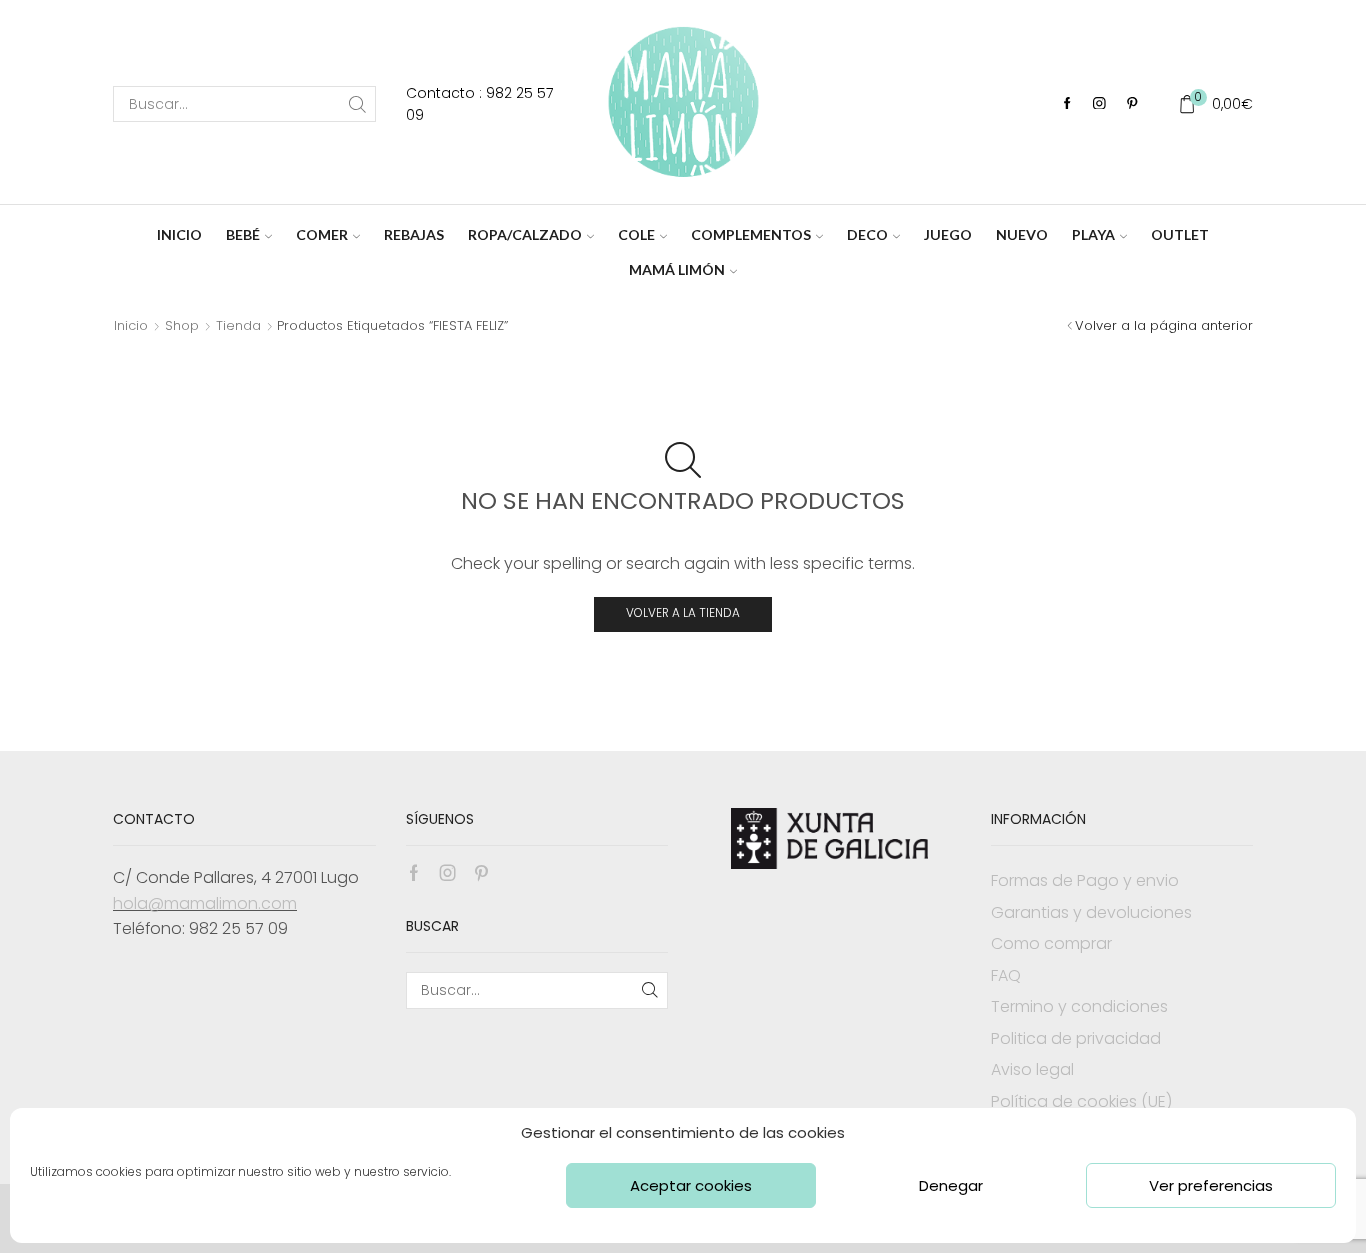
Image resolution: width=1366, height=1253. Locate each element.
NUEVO (1022, 234)
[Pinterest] (1132, 104)
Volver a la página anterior (1164, 325)
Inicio (131, 325)
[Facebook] (1067, 104)
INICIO (179, 234)
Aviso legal (1032, 1069)
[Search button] (358, 104)
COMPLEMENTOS (751, 234)
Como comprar (1051, 943)
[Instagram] (1099, 104)
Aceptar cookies (691, 1185)
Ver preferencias (1211, 1185)
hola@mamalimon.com (205, 903)
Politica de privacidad (1076, 1038)
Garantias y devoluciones (1091, 912)
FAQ (1006, 975)
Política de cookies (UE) (1081, 1101)
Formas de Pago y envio (1085, 880)
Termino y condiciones (1079, 1006)
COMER (322, 234)
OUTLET (1180, 234)
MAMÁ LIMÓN (677, 269)
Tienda (238, 325)
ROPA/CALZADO (525, 234)
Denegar (951, 1185)
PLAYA (1093, 234)
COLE (636, 234)
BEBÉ (243, 234)
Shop (182, 325)
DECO (867, 234)
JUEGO (948, 234)
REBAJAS (414, 234)
